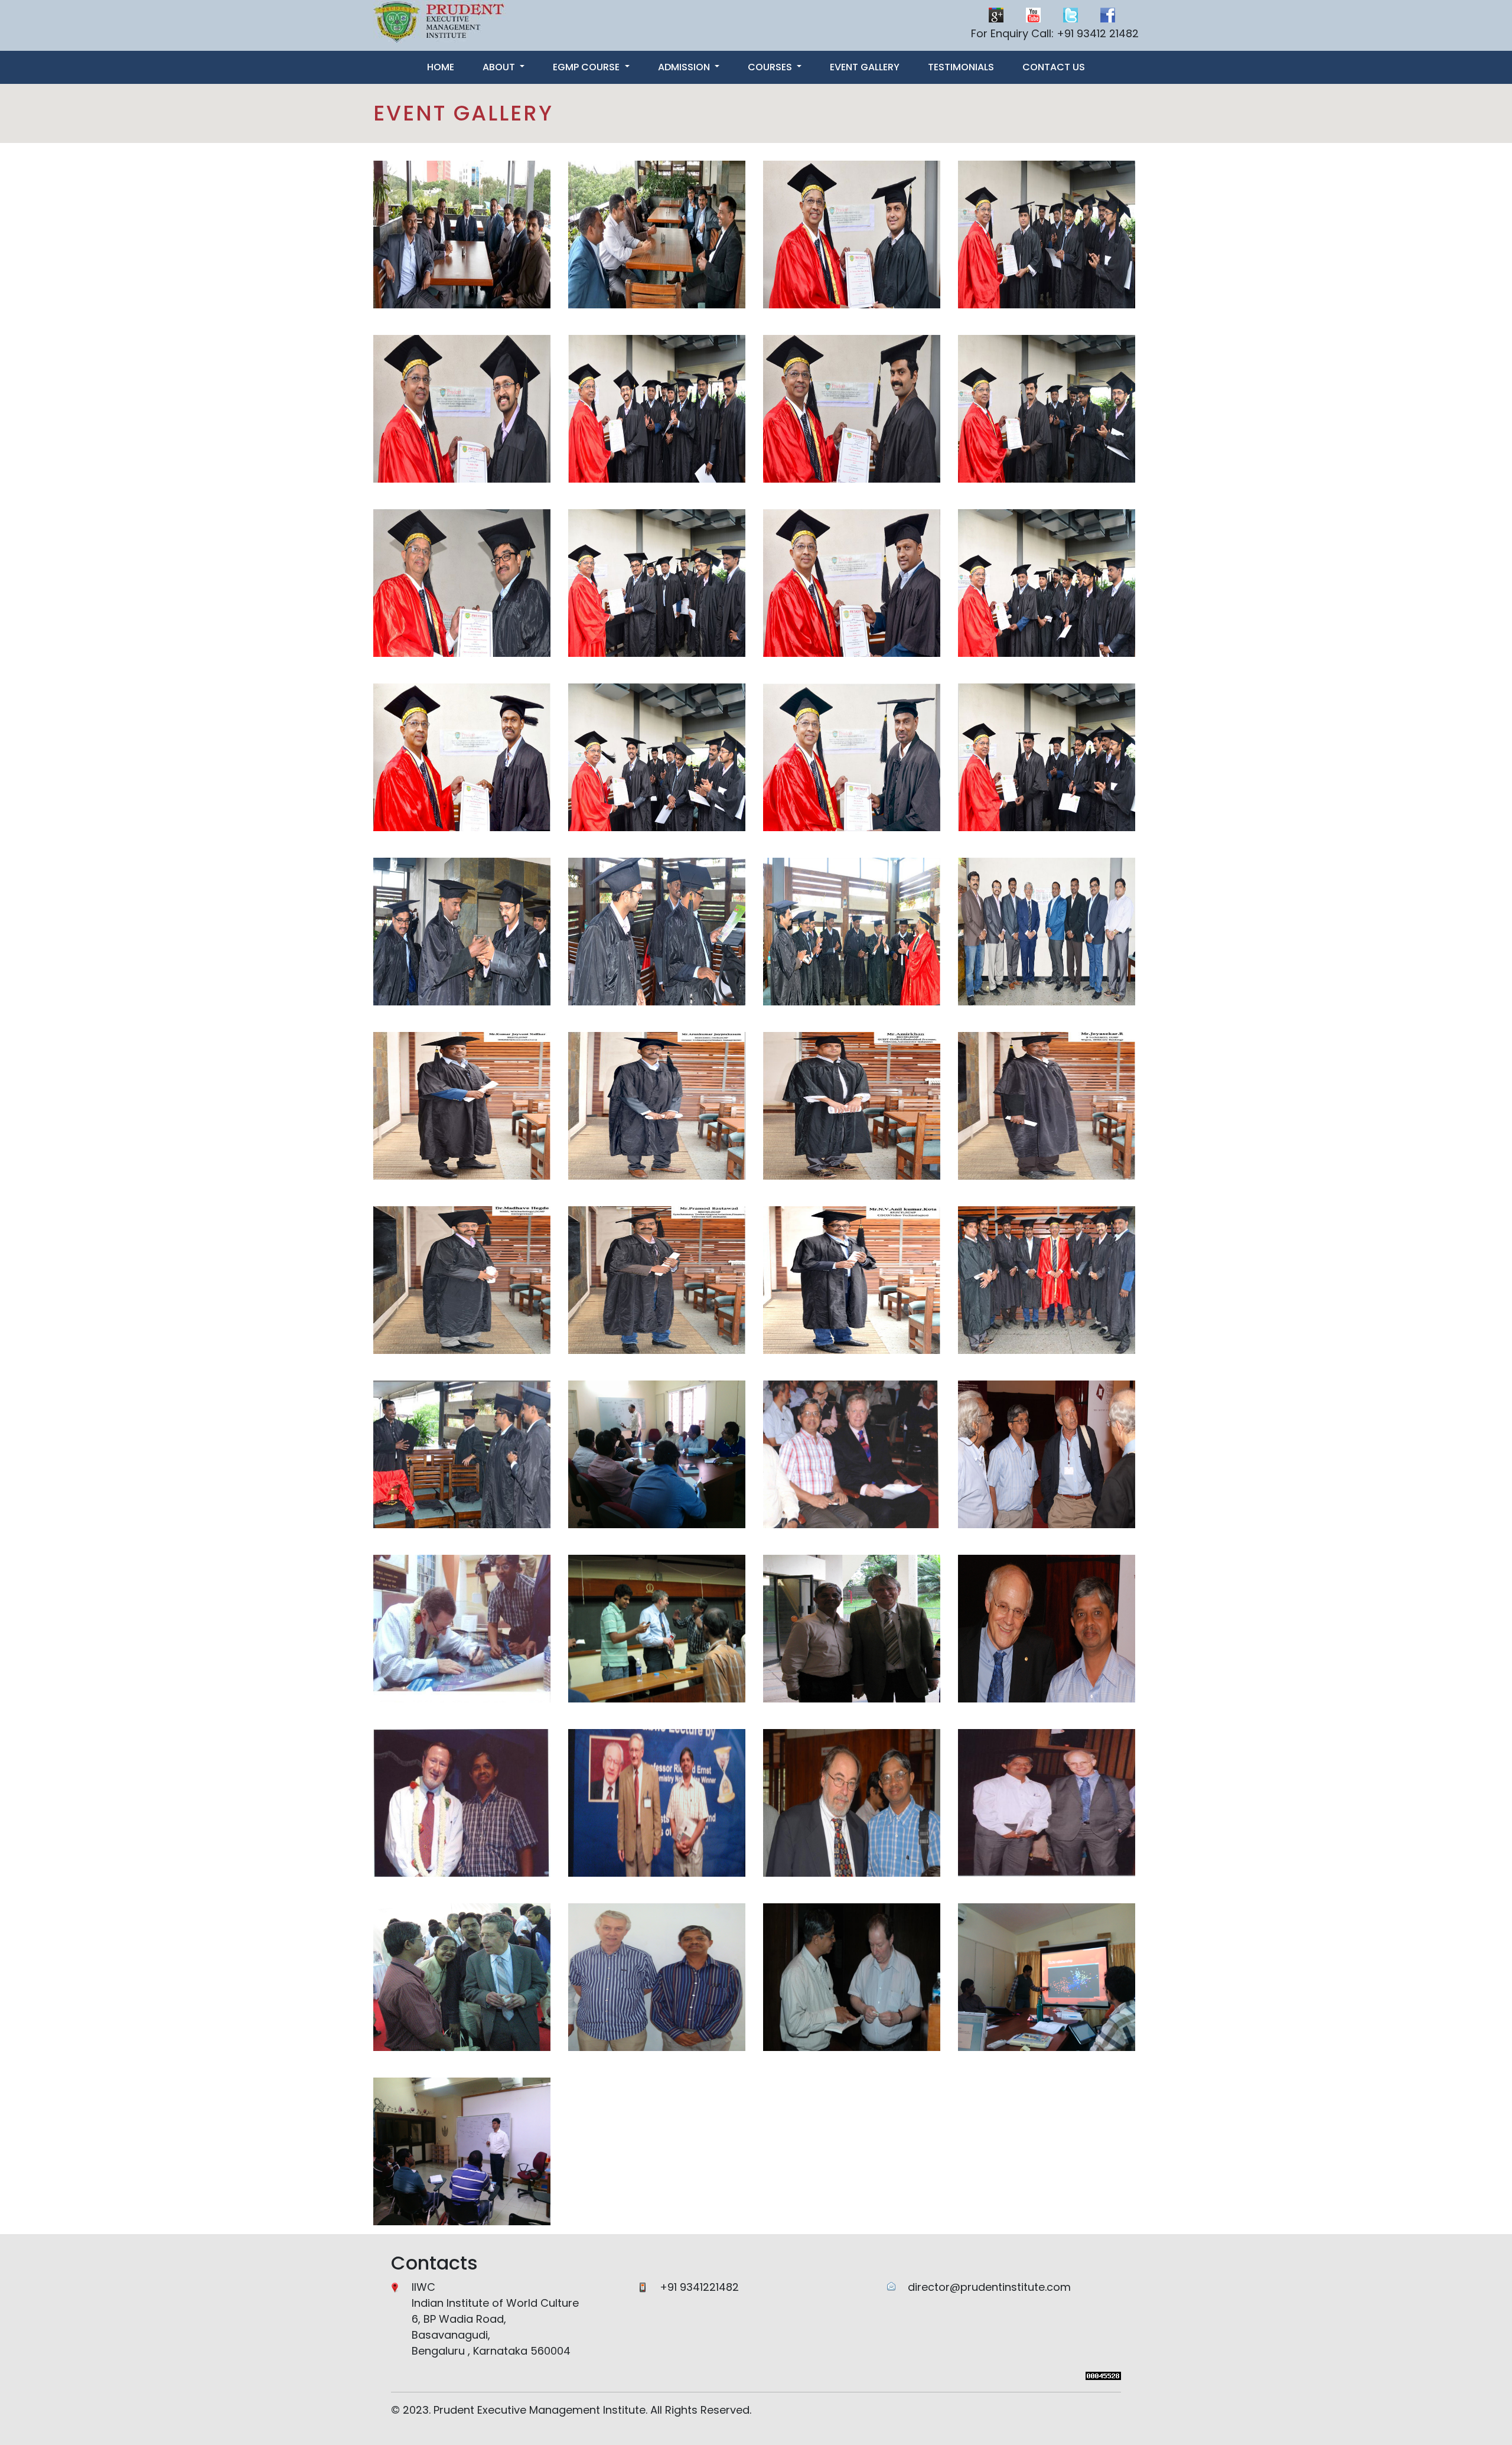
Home (441, 67)
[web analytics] (1103, 2375)
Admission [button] (685, 67)
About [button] (500, 67)
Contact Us (1054, 67)
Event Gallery (865, 67)
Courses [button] (771, 67)
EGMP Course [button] (587, 67)
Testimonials (961, 67)
